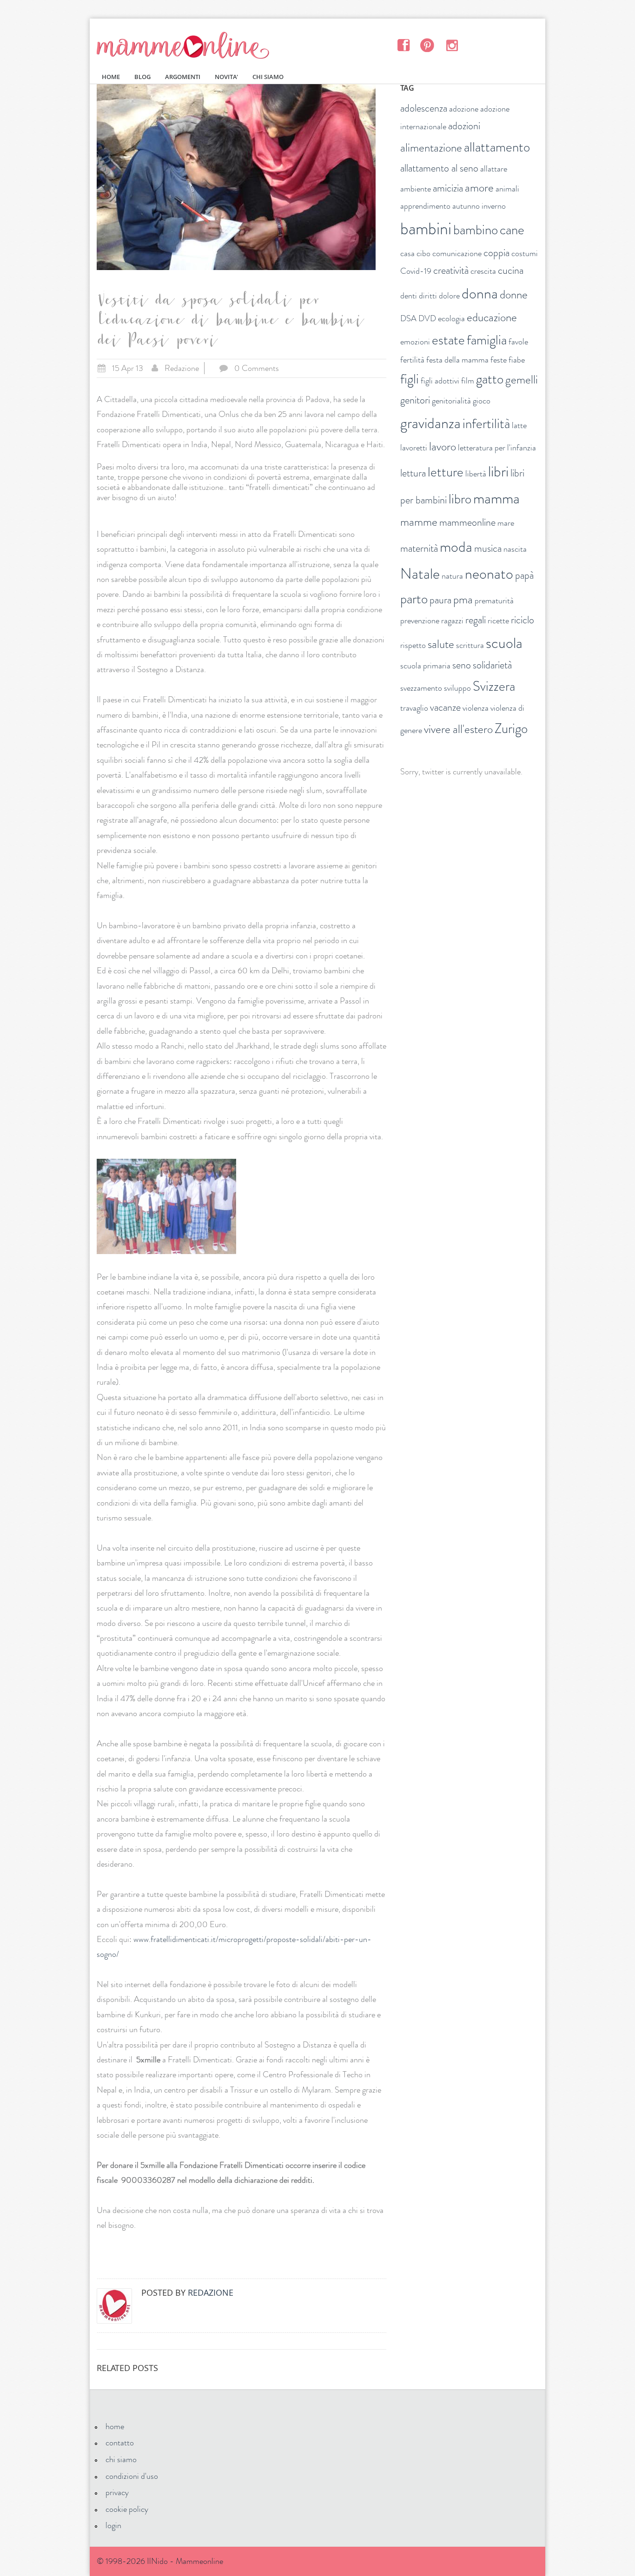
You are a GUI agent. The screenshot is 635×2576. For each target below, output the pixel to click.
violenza (476, 708)
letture (446, 472)
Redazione (182, 368)
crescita (483, 271)
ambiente (416, 189)
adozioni (464, 126)
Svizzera (494, 686)
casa (407, 253)
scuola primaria (425, 666)
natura (452, 576)
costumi (525, 253)
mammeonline (467, 522)
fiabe (517, 360)
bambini (426, 229)
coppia (496, 253)
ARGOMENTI (183, 77)
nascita (515, 549)
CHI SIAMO (268, 77)
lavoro (443, 447)
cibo (423, 253)
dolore (449, 296)
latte (519, 425)
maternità (419, 548)
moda (456, 547)
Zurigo (511, 729)
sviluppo (457, 688)
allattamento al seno (439, 168)
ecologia (451, 318)
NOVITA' (226, 77)
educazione (492, 317)
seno (462, 665)
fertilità (412, 360)
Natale (420, 574)
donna (480, 293)
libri (498, 471)
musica (488, 548)
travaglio (414, 708)
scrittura (470, 645)
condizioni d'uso (132, 2476)
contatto (120, 2443)
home (115, 2426)
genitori (415, 400)
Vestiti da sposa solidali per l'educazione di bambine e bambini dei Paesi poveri (229, 323)
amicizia (448, 188)
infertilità (486, 424)
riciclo (523, 620)
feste (499, 360)
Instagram (452, 45)
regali (476, 620)
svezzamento (421, 688)
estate (448, 340)
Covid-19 (416, 271)
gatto (490, 379)
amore (479, 188)
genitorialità (451, 401)
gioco (482, 401)
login (113, 2525)
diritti (428, 296)
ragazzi (452, 621)
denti (409, 296)
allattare (494, 169)
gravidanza (430, 423)
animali (507, 189)
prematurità (494, 601)
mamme (419, 522)
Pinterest (427, 45)
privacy (117, 2492)
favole (518, 342)
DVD (427, 318)
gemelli (522, 380)
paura (440, 600)
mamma (496, 498)
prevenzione (420, 621)
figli (410, 379)
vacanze (445, 707)
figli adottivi (440, 381)
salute (441, 644)
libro (460, 499)
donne (514, 295)
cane (512, 230)
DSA (408, 318)
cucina (511, 270)
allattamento (497, 147)
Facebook (403, 45)
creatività (451, 270)
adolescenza (424, 108)
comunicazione (457, 253)
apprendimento (425, 206)
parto (414, 599)
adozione (464, 109)
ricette (498, 621)
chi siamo (121, 2459)
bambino (476, 230)
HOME (111, 77)
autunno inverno (479, 206)
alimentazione (431, 148)
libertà (476, 474)
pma (463, 600)
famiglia (487, 340)
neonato (489, 574)
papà (524, 575)
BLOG (142, 77)
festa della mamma (457, 360)
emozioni (415, 342)
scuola (504, 643)
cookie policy (127, 2509)
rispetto (413, 645)
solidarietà (492, 665)
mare (506, 523)
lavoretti (414, 448)
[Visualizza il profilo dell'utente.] (114, 2306)
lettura (413, 473)
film (468, 381)
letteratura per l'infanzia (497, 448)
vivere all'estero (458, 729)
